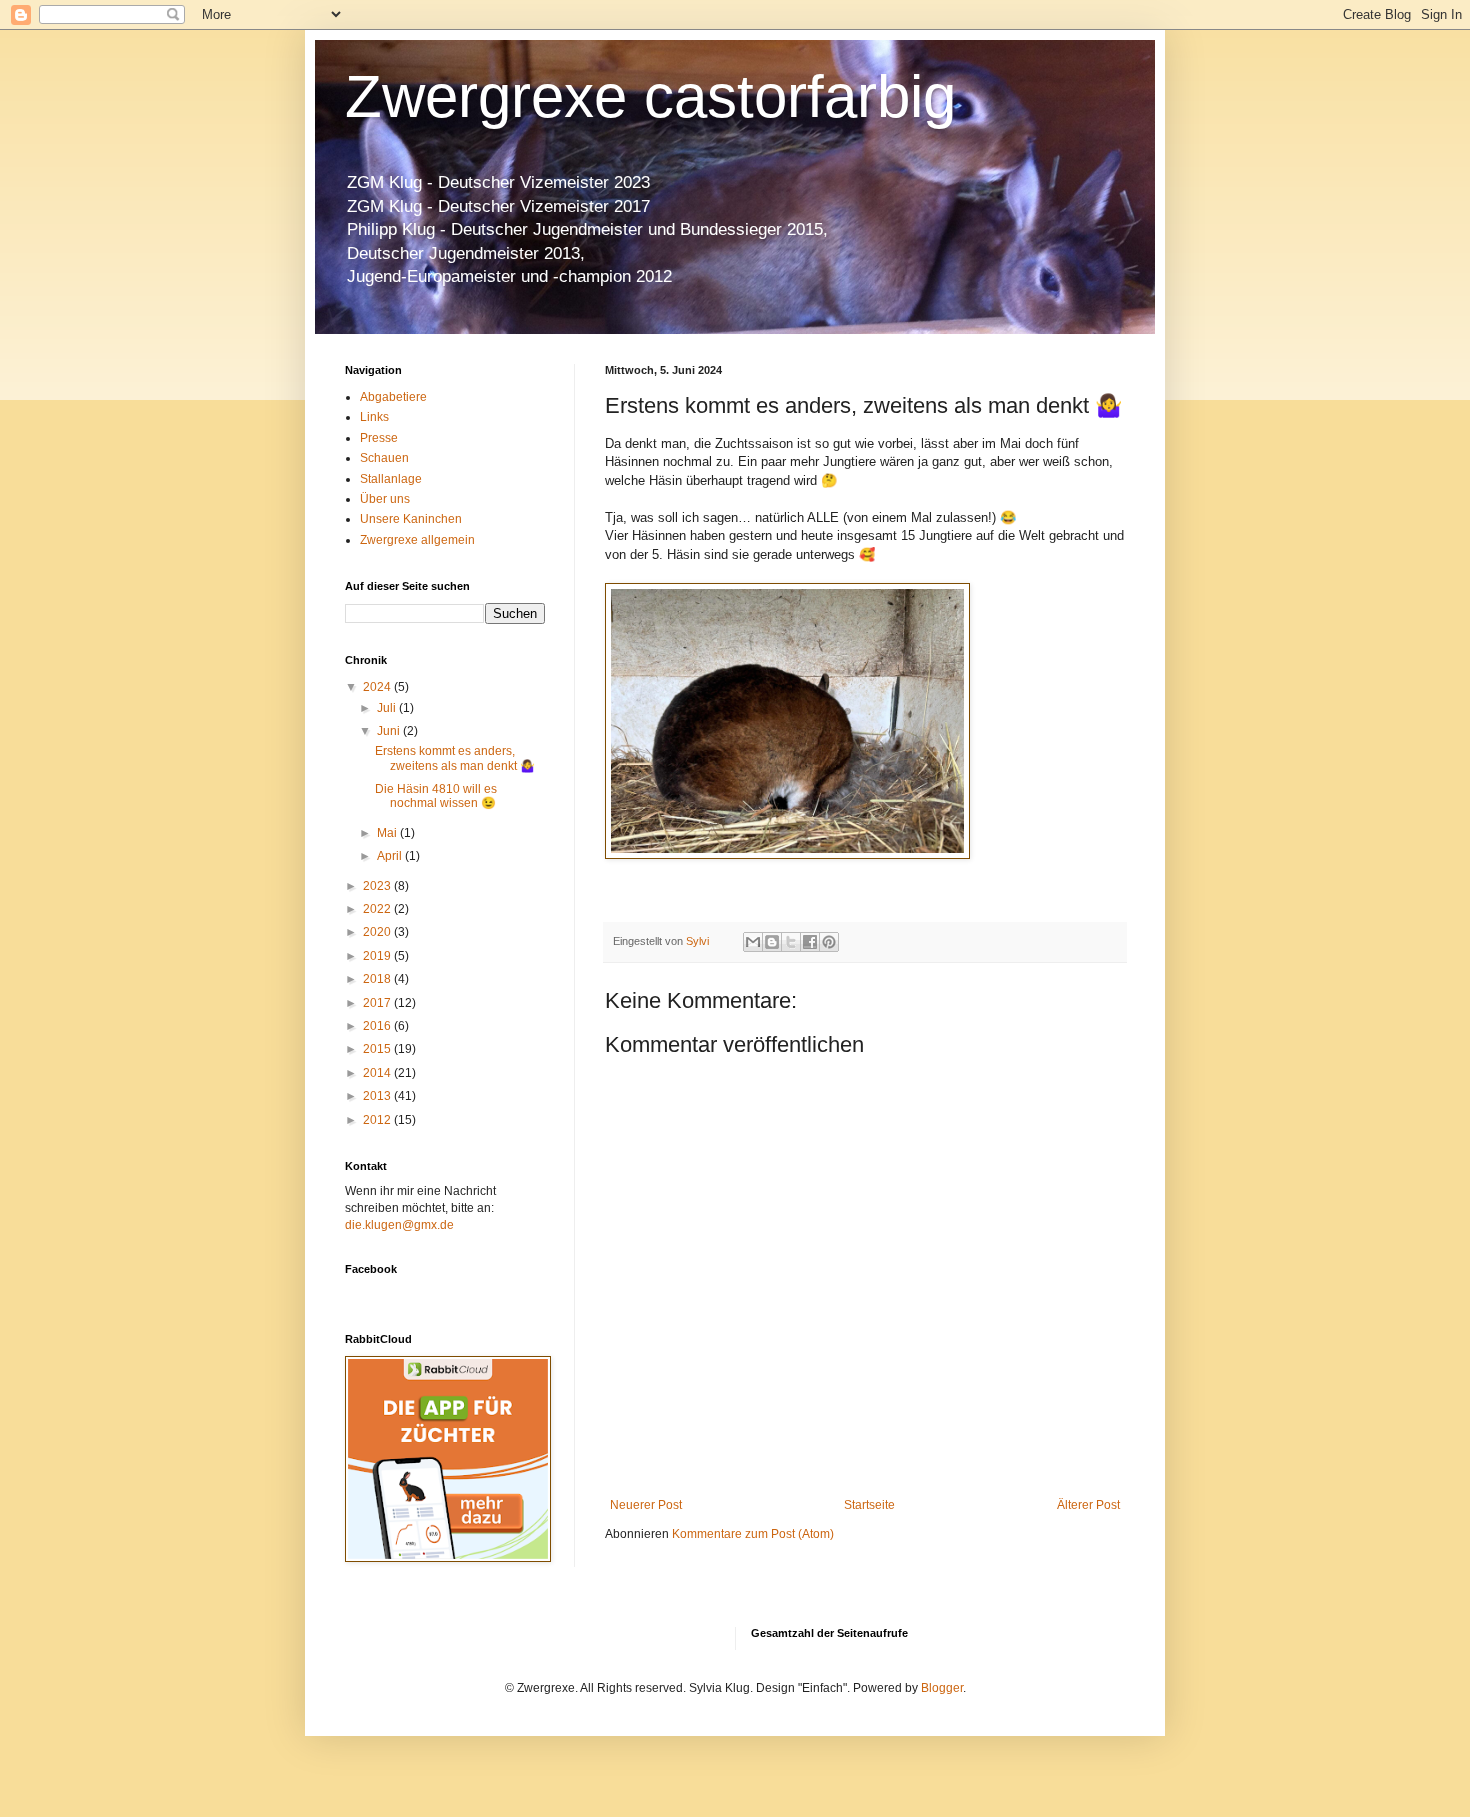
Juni (390, 731)
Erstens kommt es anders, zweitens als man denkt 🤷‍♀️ (455, 758)
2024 (378, 687)
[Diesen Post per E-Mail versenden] (753, 942)
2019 (378, 956)
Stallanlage (391, 479)
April (391, 856)
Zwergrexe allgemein (417, 540)
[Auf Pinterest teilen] (829, 942)
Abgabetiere (393, 397)
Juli (388, 708)
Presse (379, 438)
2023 (378, 886)
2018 (378, 979)
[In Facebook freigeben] (810, 942)
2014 (378, 1073)
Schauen (384, 458)
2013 (378, 1096)
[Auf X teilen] (791, 942)
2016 (378, 1026)
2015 (378, 1049)
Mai (388, 833)
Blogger (942, 1688)
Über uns (385, 499)
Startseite (869, 1505)
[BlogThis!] (772, 942)
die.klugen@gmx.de (399, 1225)
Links (374, 417)
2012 (378, 1120)
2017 (378, 1003)
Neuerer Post (646, 1505)
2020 (378, 932)
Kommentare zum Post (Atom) (753, 1534)
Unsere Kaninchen (411, 519)
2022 (378, 909)
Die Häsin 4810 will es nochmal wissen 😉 (436, 796)
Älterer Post (1088, 1505)
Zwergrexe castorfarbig (650, 96)
